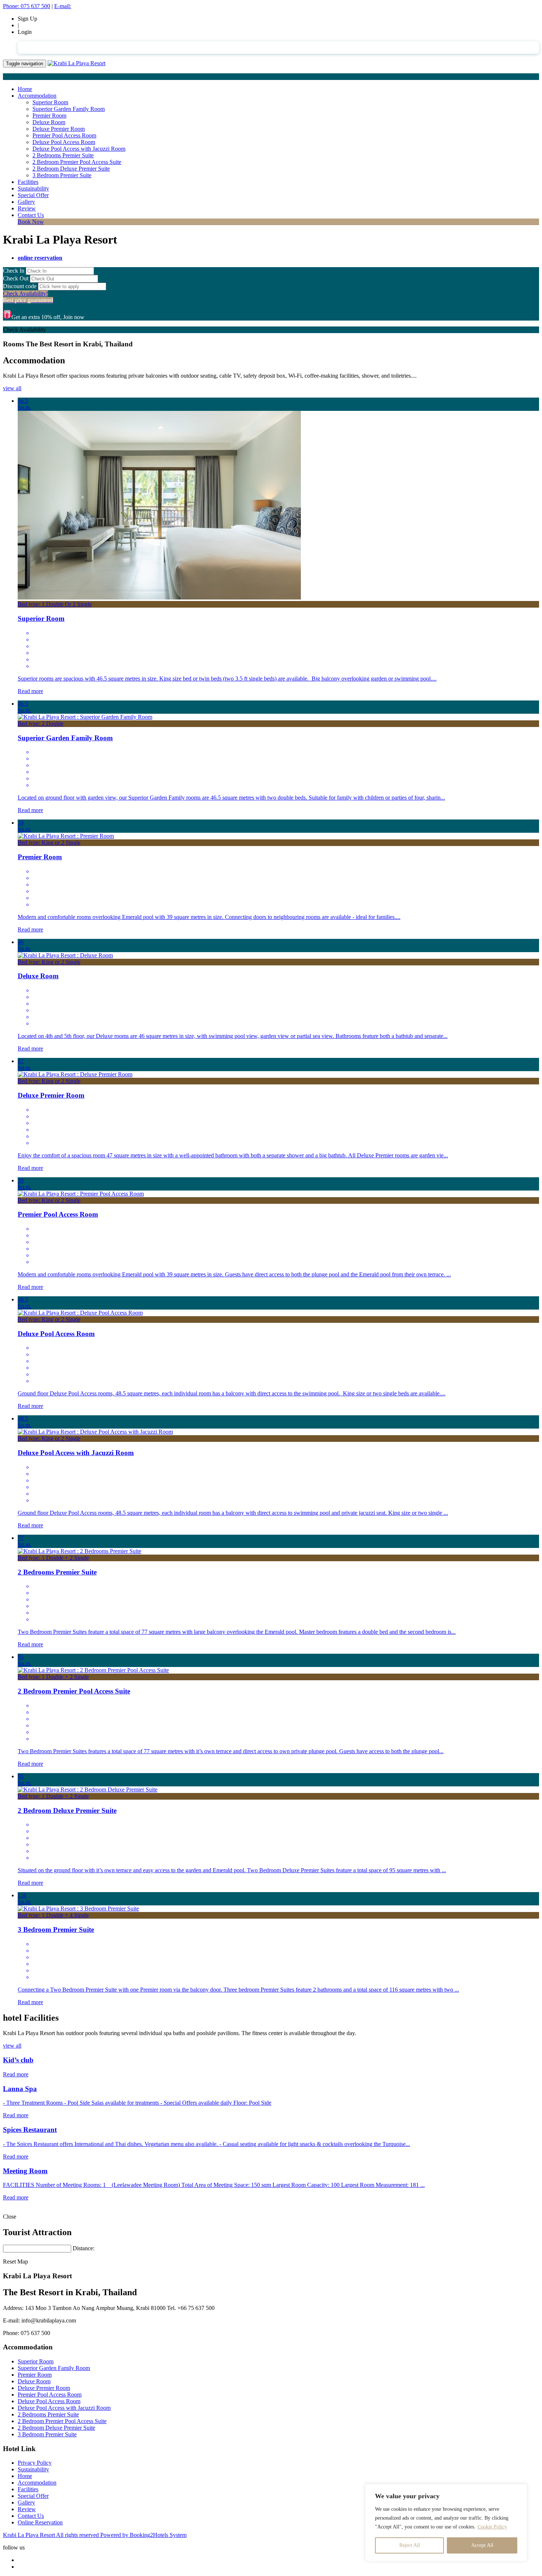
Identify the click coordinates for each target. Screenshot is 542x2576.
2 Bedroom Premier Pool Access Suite (77, 162)
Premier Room (49, 116)
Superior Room (50, 102)
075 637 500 (27, 6)
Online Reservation (40, 2522)
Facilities (28, 182)
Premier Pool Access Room (64, 135)
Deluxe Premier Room (59, 129)
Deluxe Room (49, 122)
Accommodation (37, 96)
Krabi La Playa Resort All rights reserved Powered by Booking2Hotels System (95, 2535)
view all (12, 388)
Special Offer (33, 195)
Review (27, 208)
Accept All (482, 2545)
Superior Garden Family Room (69, 109)
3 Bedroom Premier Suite (62, 175)
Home (25, 89)
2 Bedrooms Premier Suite (63, 155)
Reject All (410, 2545)
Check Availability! (28, 297)
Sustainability (33, 188)
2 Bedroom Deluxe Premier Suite (71, 169)
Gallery (26, 202)
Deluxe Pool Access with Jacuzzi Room (79, 149)
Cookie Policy (492, 2527)
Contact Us (31, 215)
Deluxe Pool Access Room (64, 142)
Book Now (31, 222)
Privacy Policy (35, 2463)
